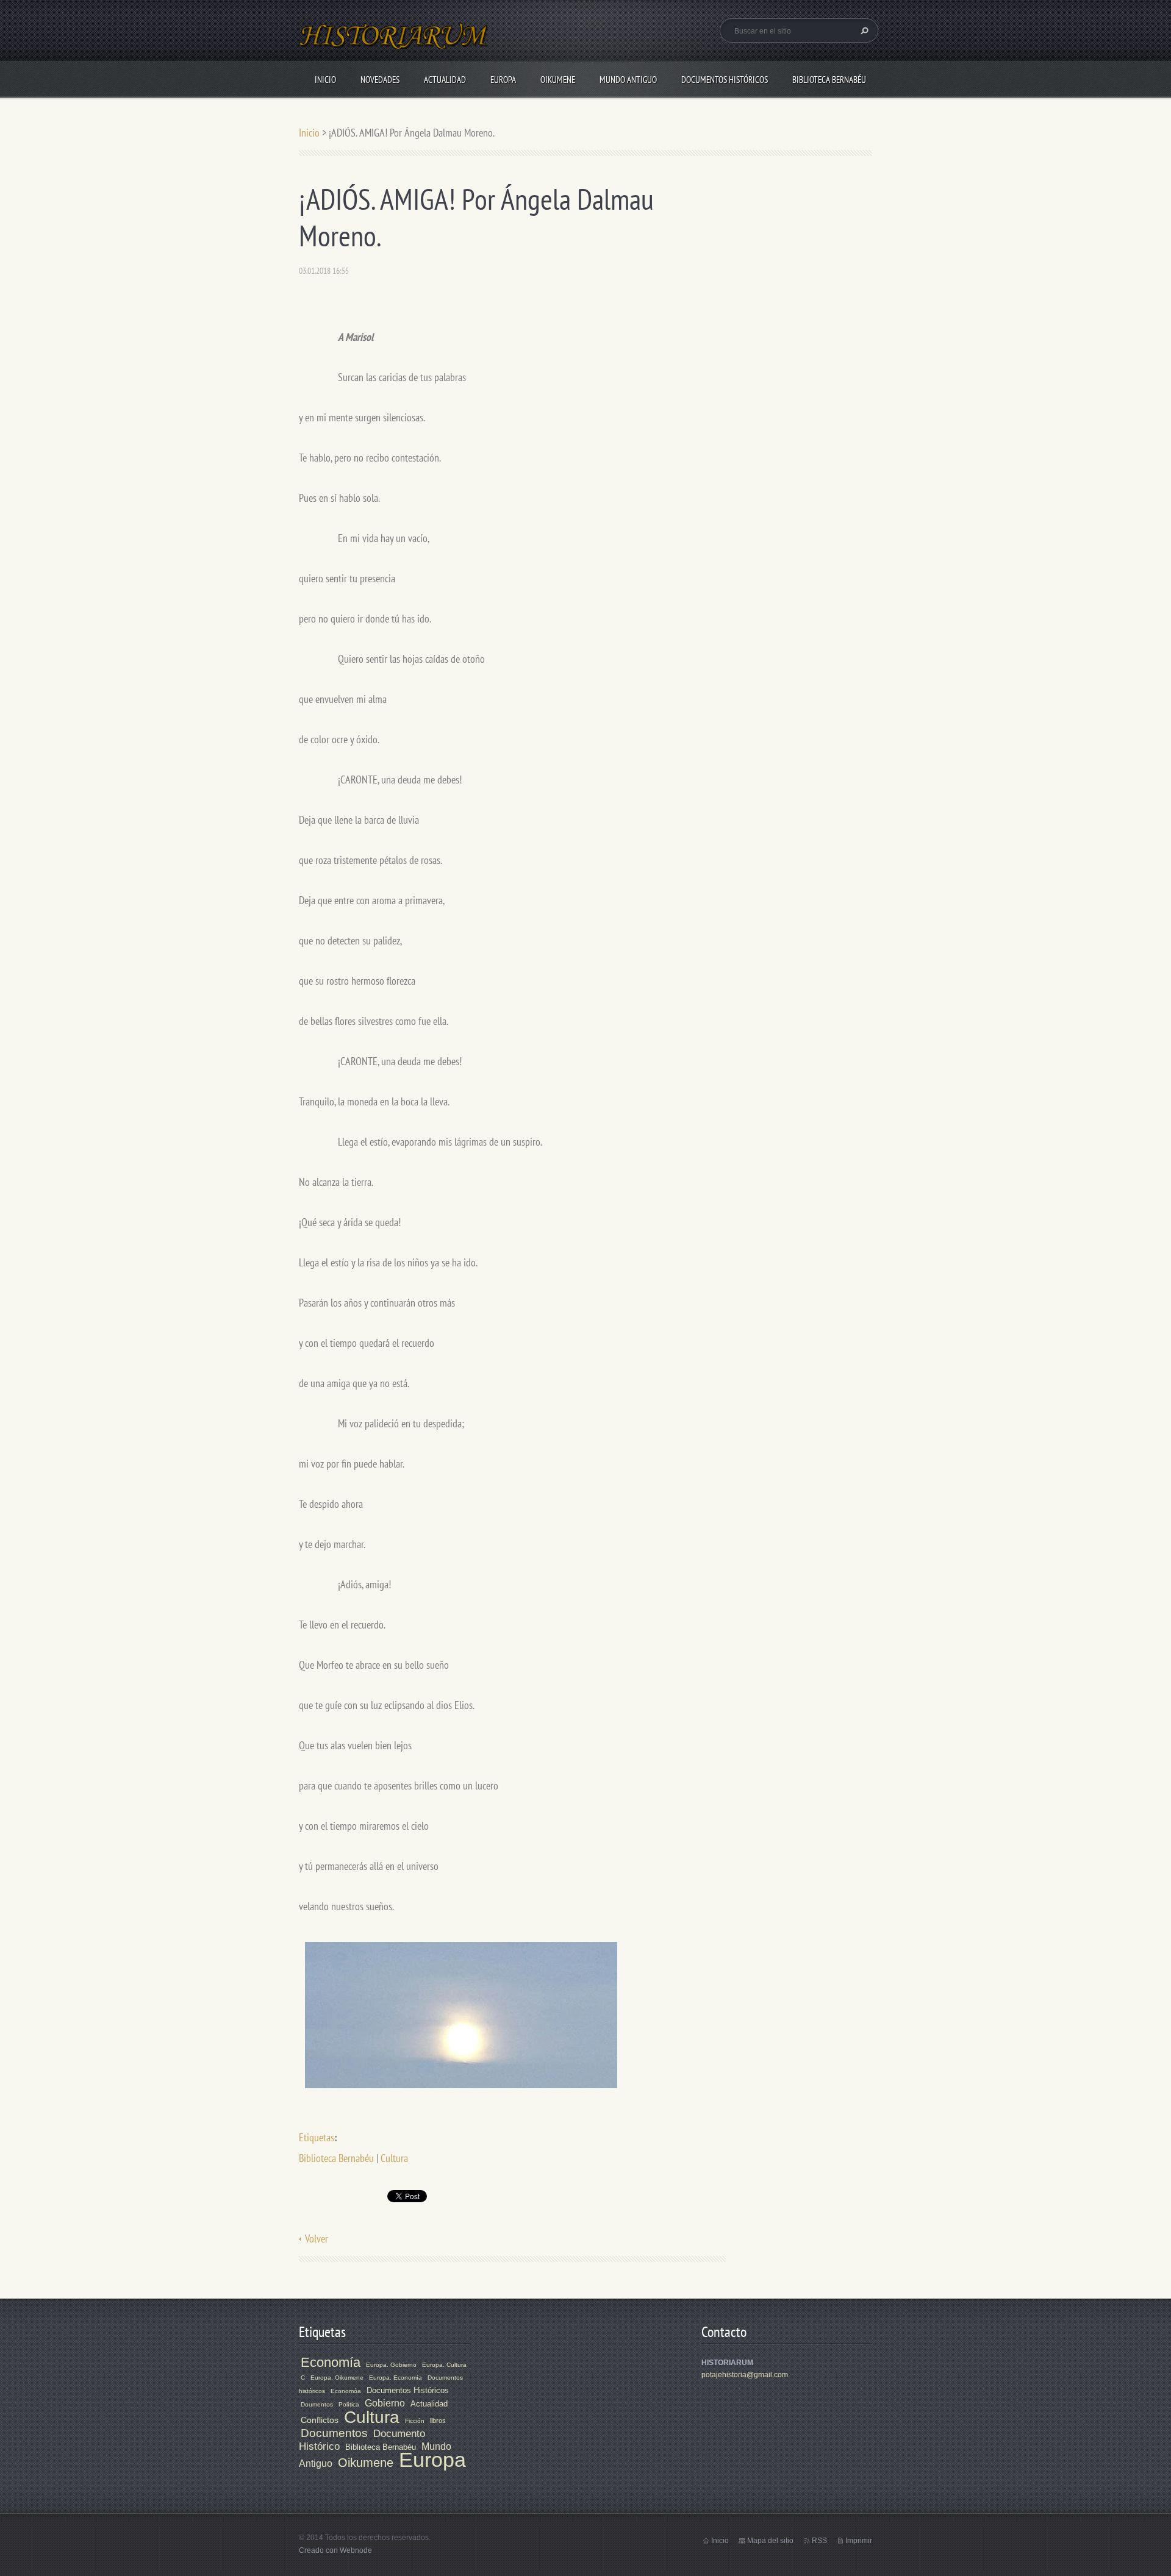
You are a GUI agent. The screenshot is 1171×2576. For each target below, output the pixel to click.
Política (349, 2404)
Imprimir (859, 2541)
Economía (331, 2362)
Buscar (863, 30)
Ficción (415, 2421)
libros (438, 2421)
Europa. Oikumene (337, 2378)
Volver (317, 2239)
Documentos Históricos (725, 80)
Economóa (346, 2391)
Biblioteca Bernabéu (829, 80)
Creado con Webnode (335, 2550)
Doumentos (317, 2404)
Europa (503, 80)
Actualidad (445, 80)
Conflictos (320, 2420)
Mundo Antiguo (628, 80)
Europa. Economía (396, 2378)
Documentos (334, 2433)
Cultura (394, 2158)
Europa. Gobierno (391, 2365)
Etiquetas (317, 2137)
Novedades (380, 80)
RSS (819, 2541)
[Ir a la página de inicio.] (394, 43)
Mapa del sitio (770, 2541)
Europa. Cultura (444, 2365)
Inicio (325, 80)
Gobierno (385, 2403)
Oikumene (558, 80)
